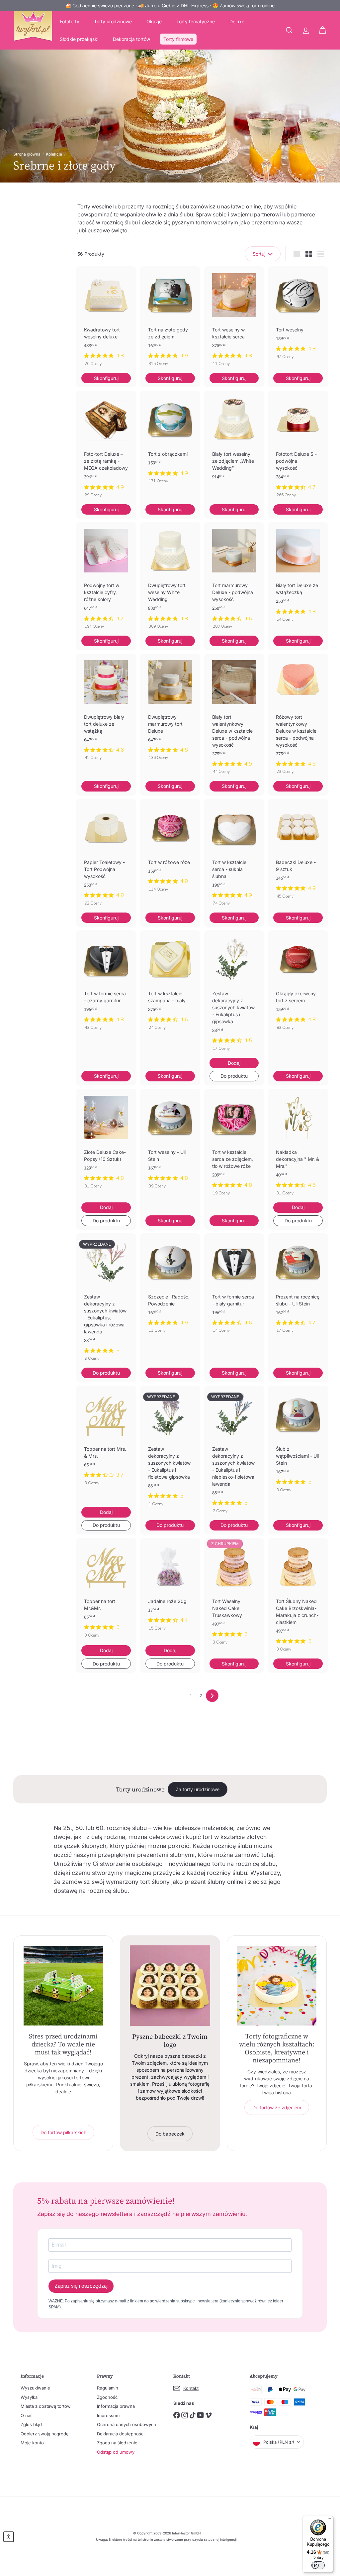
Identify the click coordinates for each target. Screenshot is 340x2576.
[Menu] (329, 2520)
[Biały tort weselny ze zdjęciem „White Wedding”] (234, 446)
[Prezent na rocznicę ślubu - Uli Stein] (298, 1287)
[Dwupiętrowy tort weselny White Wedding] (170, 579)
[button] (9, 2537)
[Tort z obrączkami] (170, 440)
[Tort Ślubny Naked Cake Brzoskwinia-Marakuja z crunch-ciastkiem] (298, 1598)
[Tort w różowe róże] (170, 849)
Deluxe (237, 21)
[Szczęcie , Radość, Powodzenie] (170, 1287)
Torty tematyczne (196, 21)
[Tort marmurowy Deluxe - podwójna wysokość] (234, 579)
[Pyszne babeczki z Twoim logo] (170, 1985)
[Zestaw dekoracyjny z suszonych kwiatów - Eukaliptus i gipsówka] (234, 994)
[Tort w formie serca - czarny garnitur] (106, 983)
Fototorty (70, 21)
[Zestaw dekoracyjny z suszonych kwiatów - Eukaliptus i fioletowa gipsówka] (170, 1449)
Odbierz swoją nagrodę (45, 2434)
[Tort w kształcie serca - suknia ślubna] (234, 856)
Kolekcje (54, 154)
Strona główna (27, 154)
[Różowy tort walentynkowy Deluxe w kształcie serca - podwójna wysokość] (298, 717)
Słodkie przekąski (79, 39)
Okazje (154, 21)
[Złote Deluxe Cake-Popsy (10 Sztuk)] (106, 1142)
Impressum (108, 2415)
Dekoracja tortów (131, 39)
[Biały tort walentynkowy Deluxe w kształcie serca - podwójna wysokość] (234, 717)
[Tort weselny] (298, 316)
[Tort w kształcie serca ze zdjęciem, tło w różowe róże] (234, 1146)
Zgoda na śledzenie (117, 2443)
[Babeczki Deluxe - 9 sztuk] (298, 852)
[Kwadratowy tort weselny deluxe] (106, 320)
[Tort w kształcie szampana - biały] (170, 983)
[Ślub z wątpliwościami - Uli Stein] (298, 1442)
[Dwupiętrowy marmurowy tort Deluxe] (170, 710)
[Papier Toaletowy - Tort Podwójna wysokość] (106, 856)
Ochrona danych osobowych (127, 2424)
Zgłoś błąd (31, 2424)
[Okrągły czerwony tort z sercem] (298, 983)
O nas (27, 2415)
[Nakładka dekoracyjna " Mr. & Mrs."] (298, 1146)
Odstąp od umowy (116, 2452)
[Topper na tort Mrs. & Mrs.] (106, 1439)
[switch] (318, 2565)
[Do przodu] (212, 1696)
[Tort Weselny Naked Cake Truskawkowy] (234, 1595)
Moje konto (32, 2443)
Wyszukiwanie (35, 2388)
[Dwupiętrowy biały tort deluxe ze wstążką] (106, 710)
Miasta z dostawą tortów (46, 2406)
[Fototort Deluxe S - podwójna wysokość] (298, 447)
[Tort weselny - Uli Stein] (170, 1142)
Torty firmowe (178, 39)
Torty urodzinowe (113, 21)
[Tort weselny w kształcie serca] (234, 320)
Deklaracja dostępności (121, 2434)
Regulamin (108, 2388)
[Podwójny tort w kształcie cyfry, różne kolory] (106, 579)
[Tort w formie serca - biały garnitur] (234, 1287)
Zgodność (107, 2397)
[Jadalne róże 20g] (170, 1588)
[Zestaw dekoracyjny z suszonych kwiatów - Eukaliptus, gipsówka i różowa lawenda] (106, 1301)
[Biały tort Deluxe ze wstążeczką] (298, 575)
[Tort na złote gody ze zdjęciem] (170, 320)
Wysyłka (29, 2397)
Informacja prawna (116, 2406)
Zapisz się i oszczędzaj (81, 2286)
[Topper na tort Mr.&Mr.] (106, 1591)
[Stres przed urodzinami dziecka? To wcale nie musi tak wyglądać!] (63, 1985)
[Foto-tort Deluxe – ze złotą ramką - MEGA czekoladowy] (106, 447)
